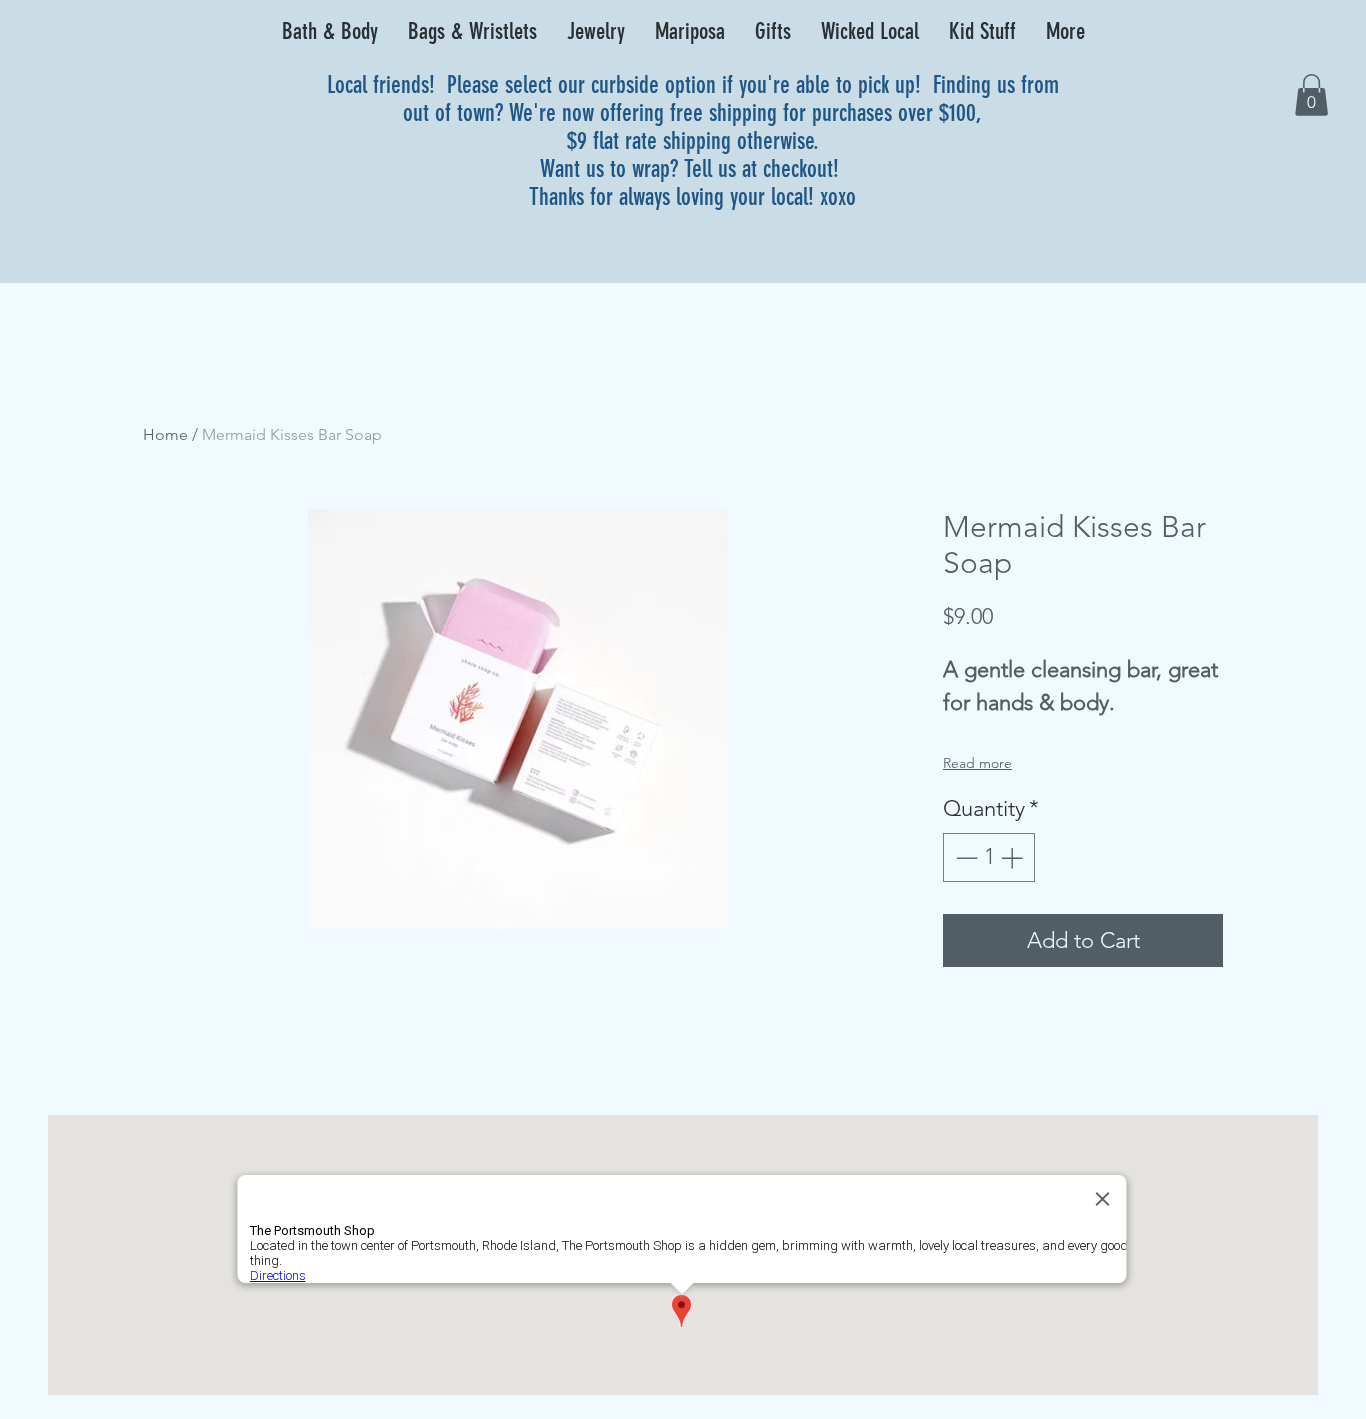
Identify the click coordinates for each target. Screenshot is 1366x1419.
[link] (1311, 95)
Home (165, 434)
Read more (977, 763)
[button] (330, 32)
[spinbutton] (989, 857)
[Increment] (1013, 857)
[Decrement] (964, 857)
